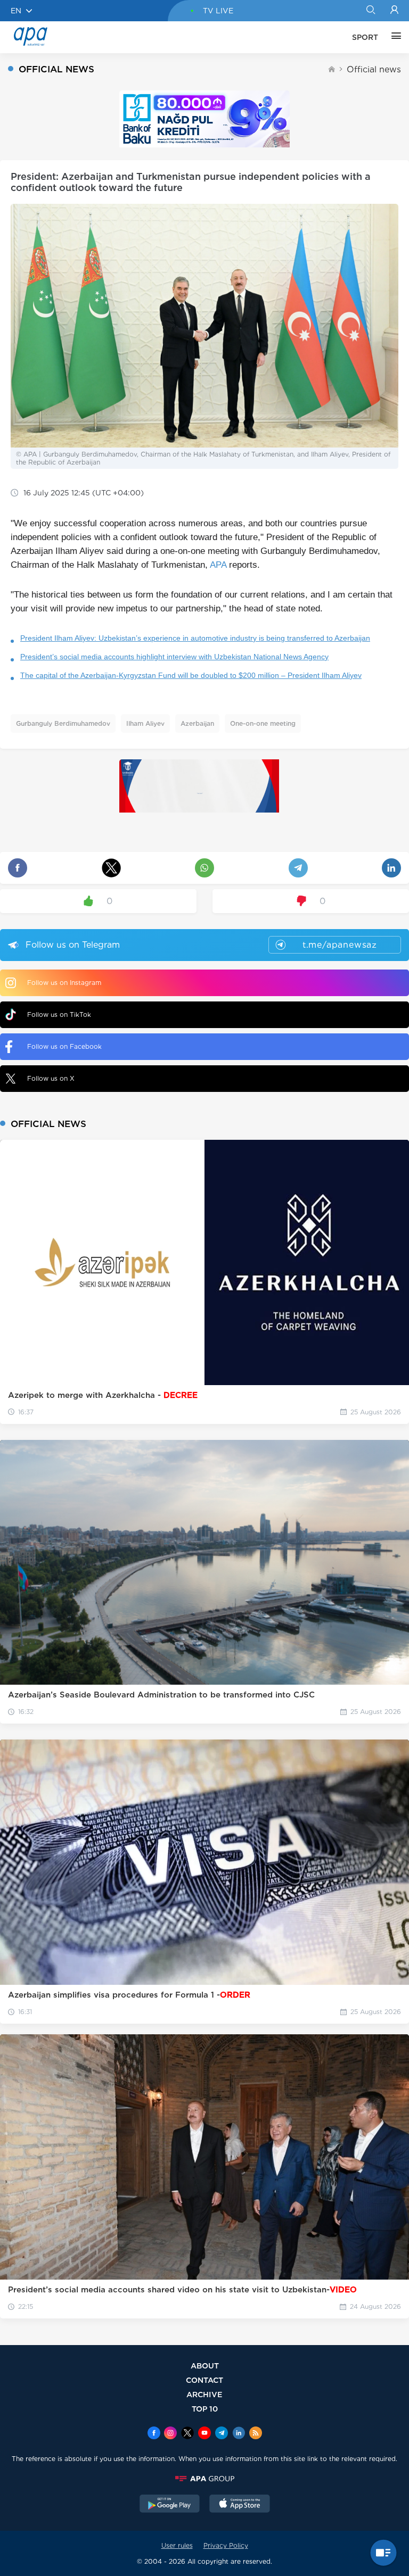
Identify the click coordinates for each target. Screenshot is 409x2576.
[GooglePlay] (170, 2505)
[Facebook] (154, 2434)
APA (218, 565)
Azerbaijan (197, 723)
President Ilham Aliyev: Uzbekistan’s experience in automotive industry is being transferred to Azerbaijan (195, 638)
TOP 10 (205, 2409)
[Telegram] (222, 2434)
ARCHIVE (204, 2394)
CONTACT (204, 2380)
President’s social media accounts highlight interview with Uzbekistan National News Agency (174, 657)
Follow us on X (51, 1078)
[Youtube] (204, 2434)
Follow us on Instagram (64, 983)
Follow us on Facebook (64, 1046)
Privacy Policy (226, 2545)
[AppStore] (240, 2505)
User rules (177, 2545)
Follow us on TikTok (59, 1014)
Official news (374, 69)
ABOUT (205, 2366)
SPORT (365, 37)
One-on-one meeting (263, 723)
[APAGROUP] (204, 2479)
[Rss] (256, 2434)
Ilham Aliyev (145, 723)
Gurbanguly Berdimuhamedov (63, 723)
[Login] (394, 11)
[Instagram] (170, 2434)
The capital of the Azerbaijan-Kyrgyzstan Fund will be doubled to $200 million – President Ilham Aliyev (191, 675)
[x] (187, 2434)
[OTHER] (394, 37)
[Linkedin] (239, 2434)
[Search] (370, 11)
